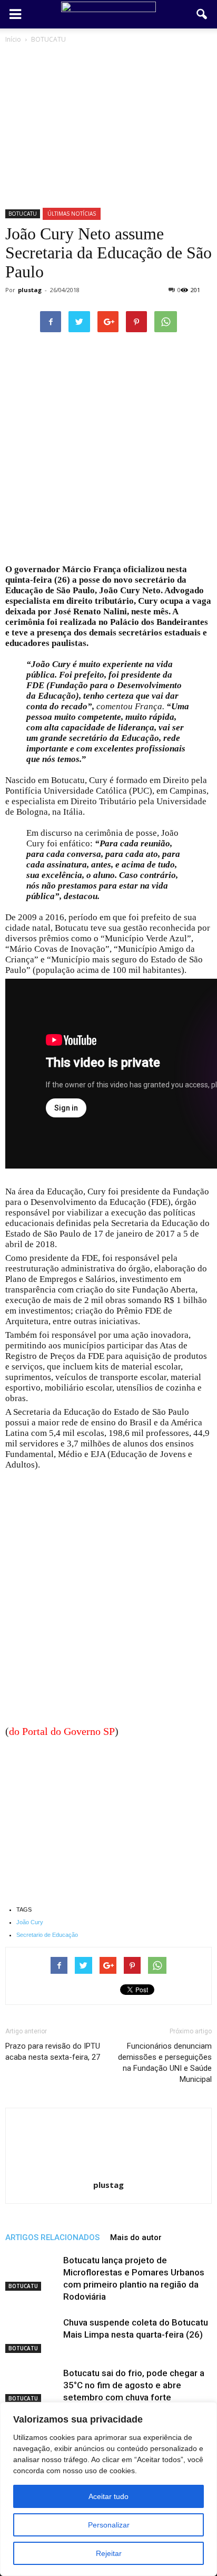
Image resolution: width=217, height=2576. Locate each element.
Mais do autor (136, 2237)
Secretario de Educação (47, 1935)
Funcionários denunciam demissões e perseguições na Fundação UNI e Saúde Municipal (165, 2063)
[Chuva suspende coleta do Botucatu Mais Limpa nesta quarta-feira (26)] (32, 2335)
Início (13, 39)
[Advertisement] (108, 451)
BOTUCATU (23, 214)
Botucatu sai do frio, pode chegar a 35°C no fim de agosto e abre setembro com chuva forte (134, 2385)
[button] (202, 14)
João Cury (30, 1922)
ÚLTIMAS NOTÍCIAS (72, 214)
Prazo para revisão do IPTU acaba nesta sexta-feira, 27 (53, 2052)
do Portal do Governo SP (62, 1731)
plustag (30, 290)
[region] (108, 2489)
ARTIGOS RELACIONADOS (52, 2237)
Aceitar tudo (108, 2496)
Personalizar (109, 2525)
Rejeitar (109, 2553)
